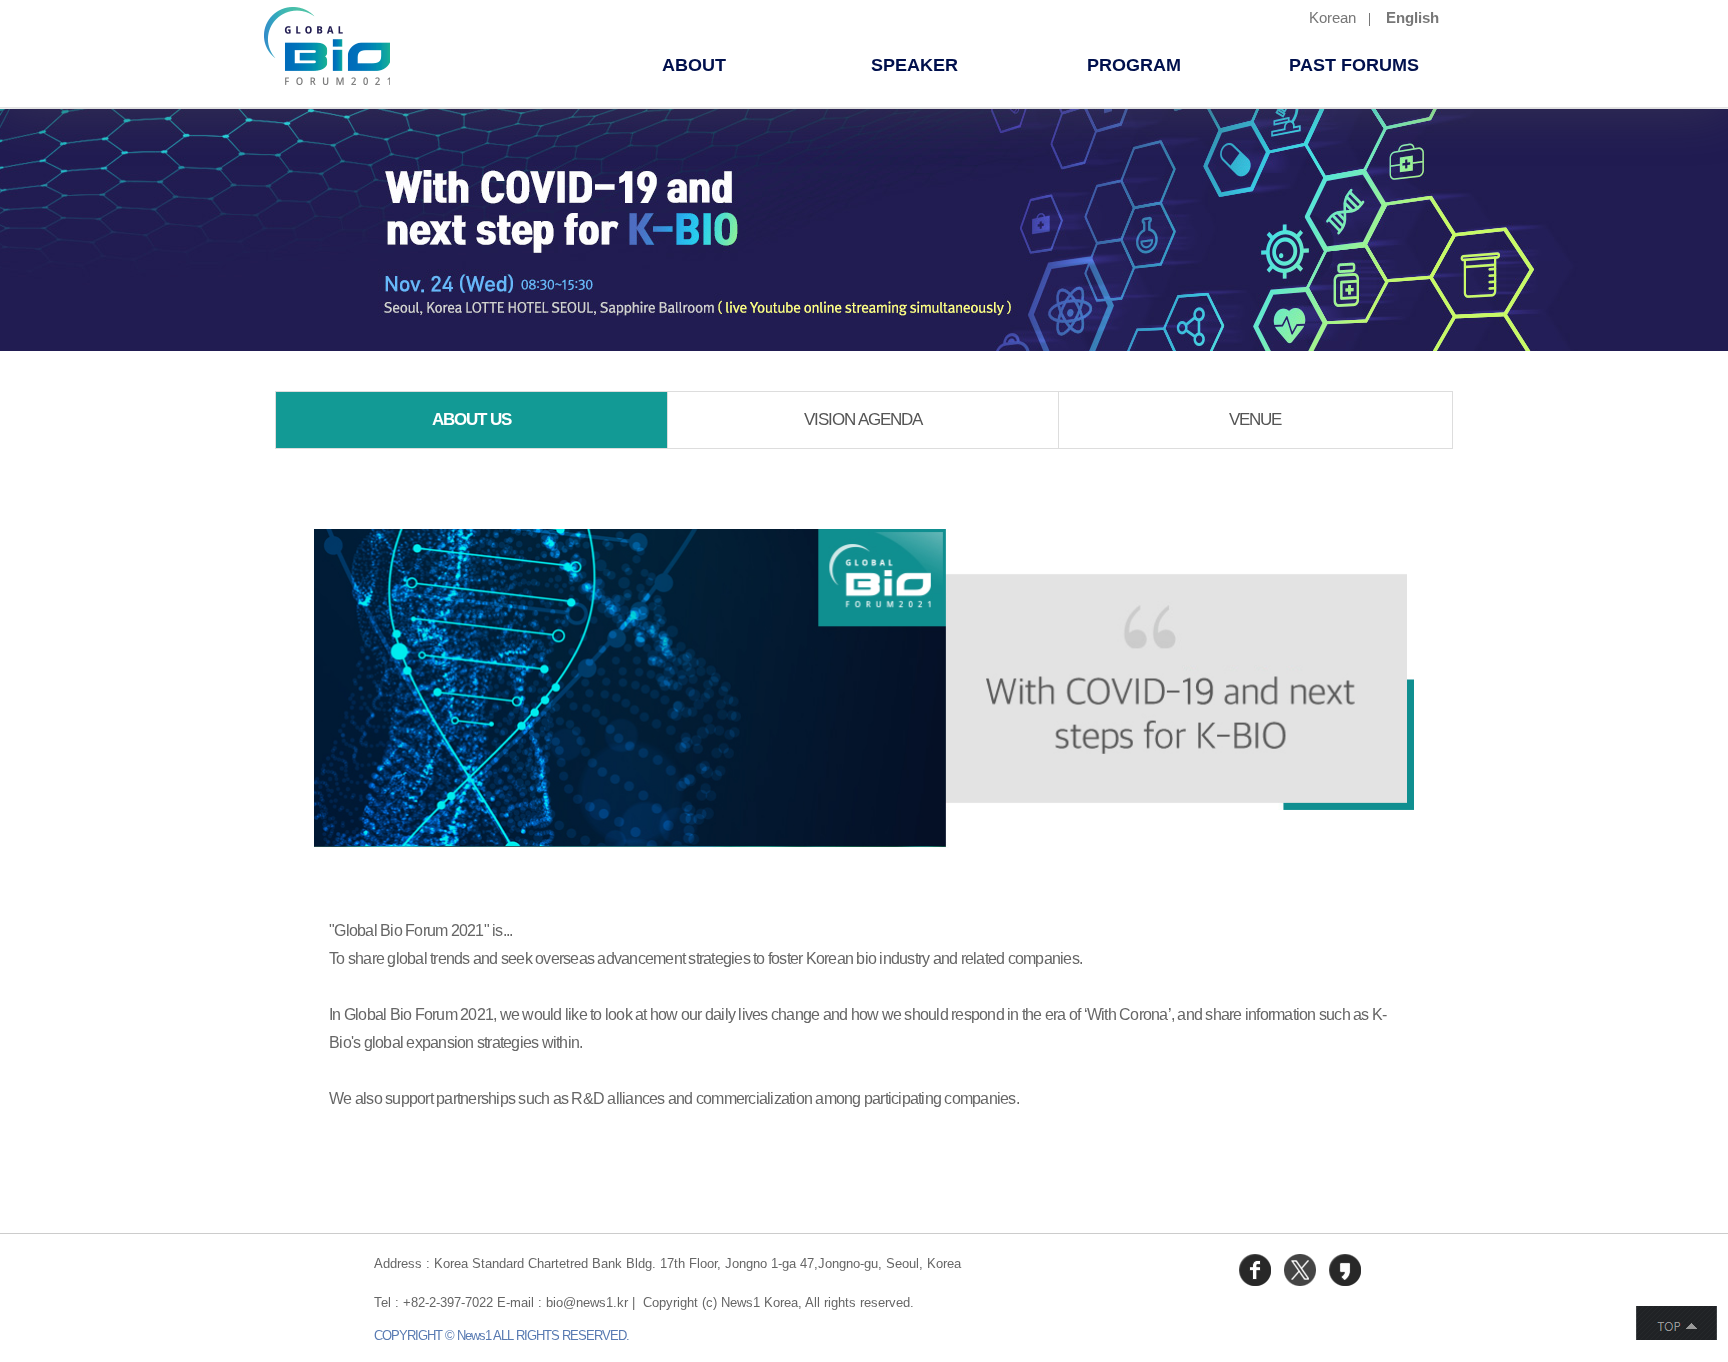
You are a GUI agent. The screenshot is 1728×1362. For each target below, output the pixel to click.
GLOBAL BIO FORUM (327, 53)
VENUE (1255, 419)
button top (1677, 1323)
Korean (1332, 17)
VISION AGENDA (863, 419)
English (1412, 17)
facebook (1261, 1285)
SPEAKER (914, 65)
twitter (1298, 1285)
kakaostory (1351, 1285)
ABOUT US (471, 419)
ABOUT (694, 65)
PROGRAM (1134, 65)
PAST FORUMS (1354, 65)
